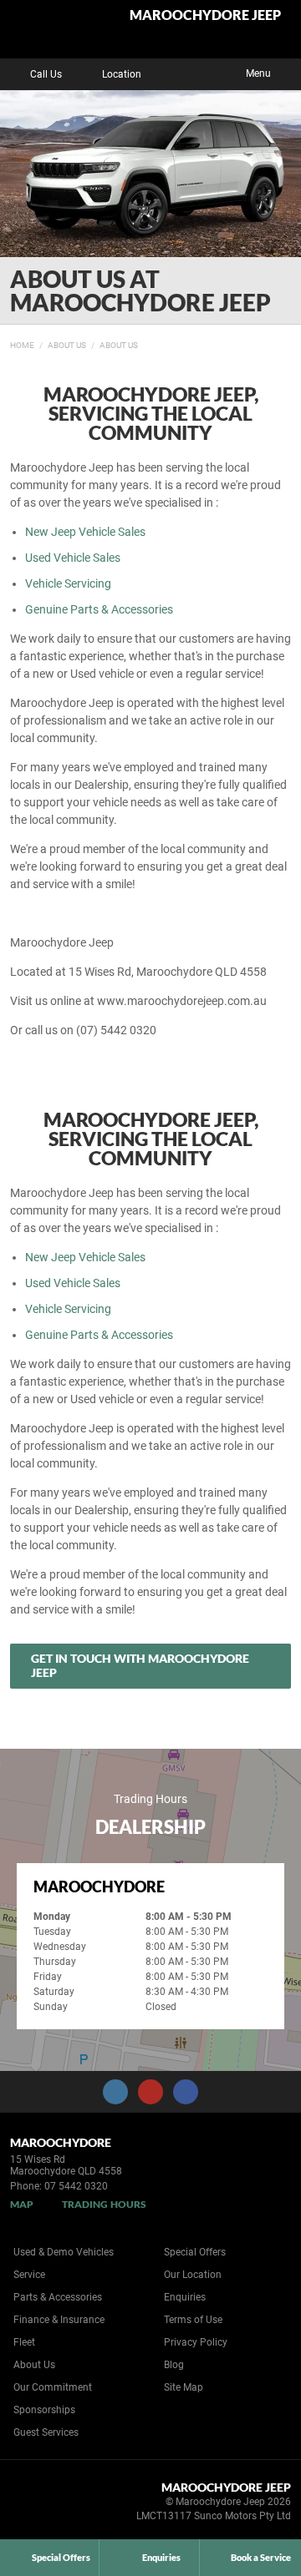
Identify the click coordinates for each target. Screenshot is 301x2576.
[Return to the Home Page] (41, 2504)
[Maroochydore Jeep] (54, 29)
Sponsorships (44, 2410)
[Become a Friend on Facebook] (186, 2092)
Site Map (184, 2387)
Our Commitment (53, 2387)
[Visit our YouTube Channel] (150, 2092)
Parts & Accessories (58, 2297)
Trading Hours (104, 2204)
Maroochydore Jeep (205, 15)
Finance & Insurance (59, 2320)
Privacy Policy (196, 2342)
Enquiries (185, 2297)
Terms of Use (193, 2320)
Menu (258, 73)
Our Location (193, 2275)
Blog (174, 2365)
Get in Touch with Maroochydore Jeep (140, 1665)
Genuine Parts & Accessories (99, 609)
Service (29, 2275)
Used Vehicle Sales (73, 558)
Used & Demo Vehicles (64, 2252)
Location (122, 74)
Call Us (46, 74)
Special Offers (195, 2252)
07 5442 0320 (76, 2186)
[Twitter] (23, 343)
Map (22, 2204)
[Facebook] (7, 343)
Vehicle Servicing (68, 583)
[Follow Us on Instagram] (115, 2092)
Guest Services (46, 2432)
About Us (67, 345)
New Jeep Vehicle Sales (85, 532)
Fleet (24, 2342)
